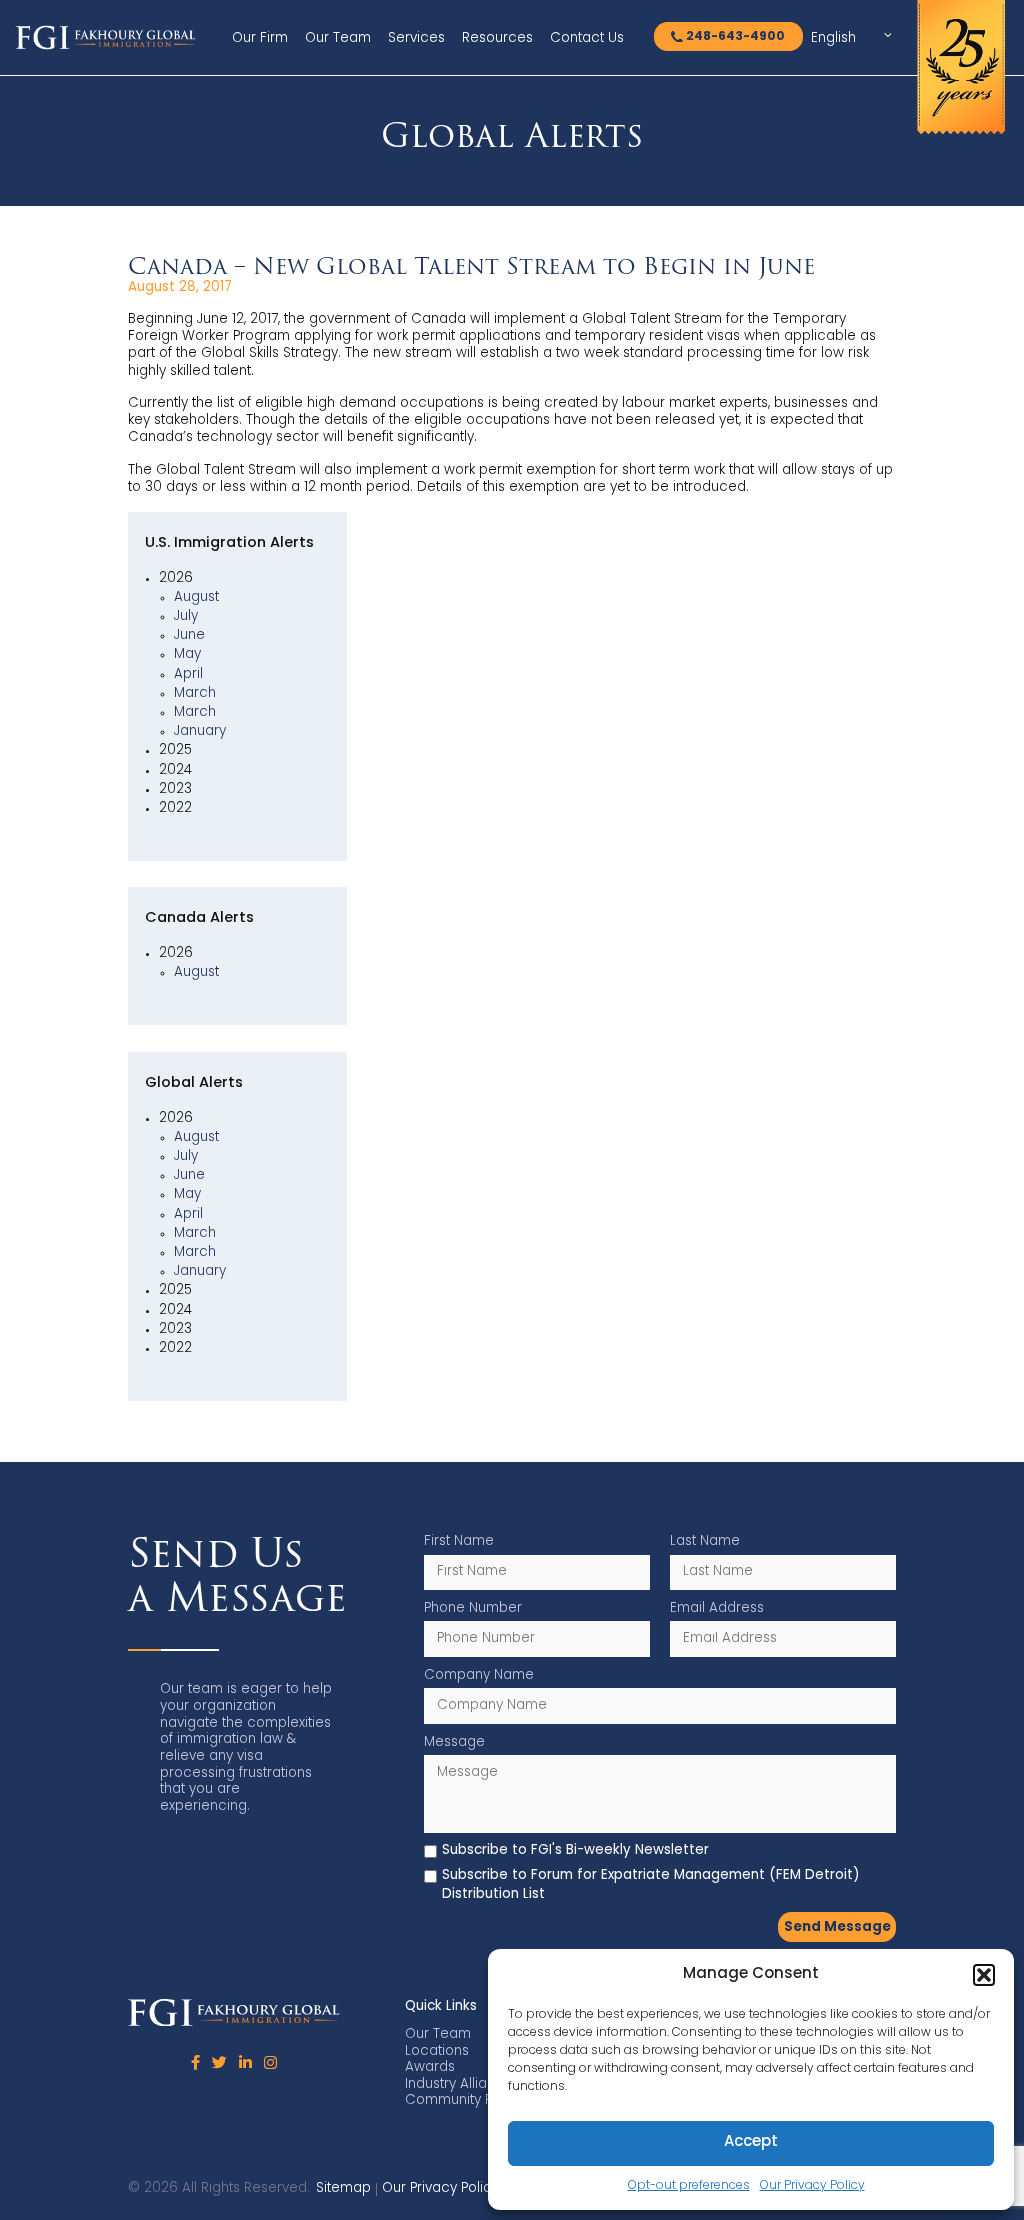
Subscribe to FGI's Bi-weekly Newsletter (575, 1850)
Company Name (479, 1675)
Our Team (338, 38)
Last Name (705, 1541)
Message (454, 1742)
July (186, 616)
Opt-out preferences (689, 2186)
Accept (751, 2142)
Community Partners (472, 2100)
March (195, 693)
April (188, 674)
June (189, 635)
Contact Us (587, 38)
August (196, 597)
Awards (430, 2067)
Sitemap (343, 2188)
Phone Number (473, 1608)
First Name (459, 1541)
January (200, 731)
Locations (437, 2051)
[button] (984, 1975)
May (187, 654)
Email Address (717, 1608)
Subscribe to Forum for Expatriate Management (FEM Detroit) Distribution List (650, 1885)
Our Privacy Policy (812, 2186)
